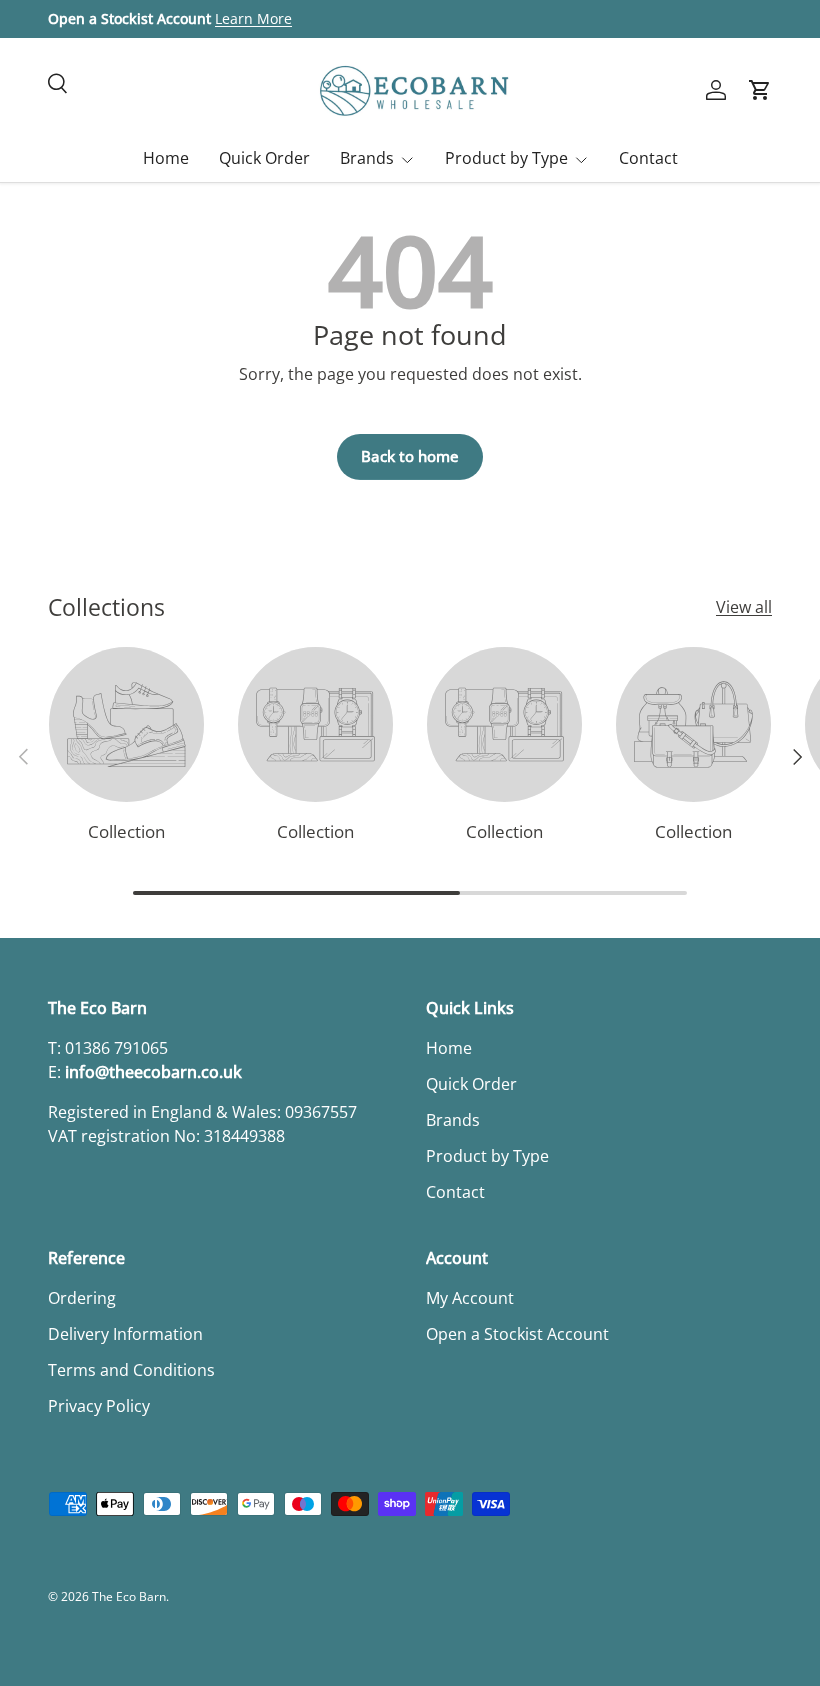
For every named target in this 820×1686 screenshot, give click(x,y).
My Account (470, 1298)
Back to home (410, 456)
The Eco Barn (129, 1596)
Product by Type (487, 1156)
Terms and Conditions (131, 1370)
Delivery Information (125, 1334)
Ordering (82, 1298)
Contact (648, 158)
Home (166, 158)
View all (744, 607)
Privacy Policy (99, 1406)
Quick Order (264, 158)
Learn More (253, 18)
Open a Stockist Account (517, 1334)
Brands (453, 1120)
